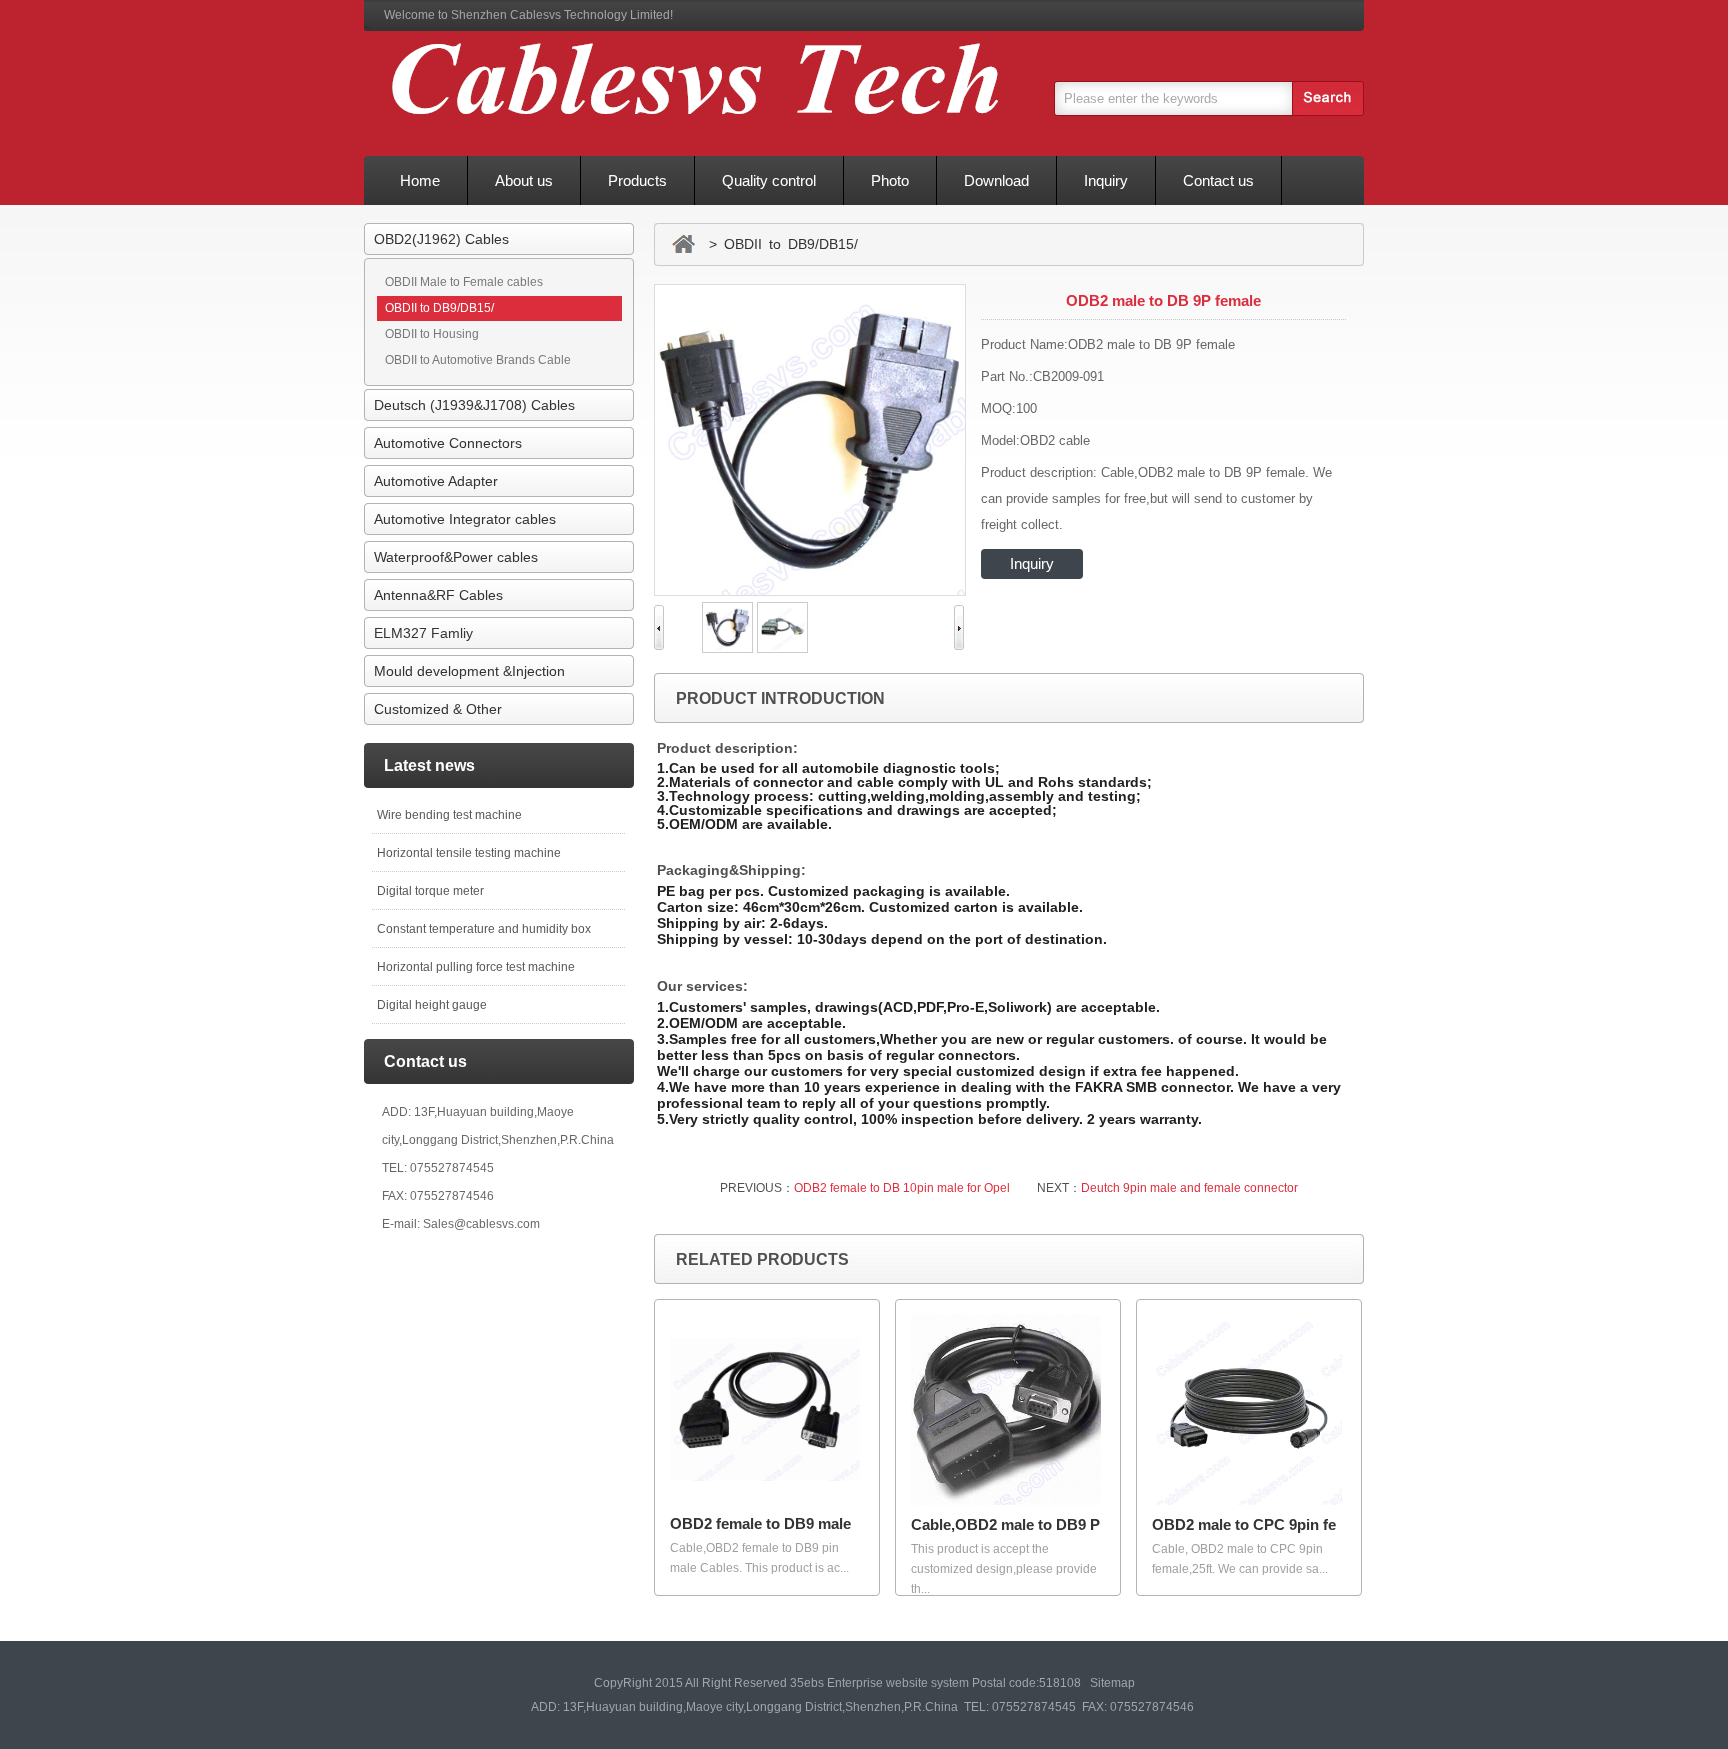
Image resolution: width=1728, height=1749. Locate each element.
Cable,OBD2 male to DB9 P (1005, 1524)
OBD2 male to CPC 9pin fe (1244, 1524)
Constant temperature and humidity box (484, 929)
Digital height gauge (432, 1005)
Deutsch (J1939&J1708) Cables (474, 405)
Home (420, 180)
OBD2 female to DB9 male (760, 1523)
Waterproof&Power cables (456, 557)
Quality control (769, 180)
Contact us (1218, 180)
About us (524, 180)
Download (996, 180)
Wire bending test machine (449, 815)
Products (637, 180)
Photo (890, 180)
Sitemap (1112, 1683)
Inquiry (1106, 180)
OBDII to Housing (432, 334)
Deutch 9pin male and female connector (1189, 1188)
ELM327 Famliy (423, 633)
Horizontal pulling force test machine (476, 967)
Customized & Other (438, 709)
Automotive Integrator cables (465, 519)
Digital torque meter (430, 891)
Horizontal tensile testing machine (469, 853)
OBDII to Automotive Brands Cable (478, 360)
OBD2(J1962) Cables (441, 239)
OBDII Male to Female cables (464, 282)
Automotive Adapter (436, 481)
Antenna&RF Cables (438, 595)
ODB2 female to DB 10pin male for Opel (902, 1188)
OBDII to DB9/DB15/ (439, 308)
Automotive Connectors (448, 443)
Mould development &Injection (469, 671)
